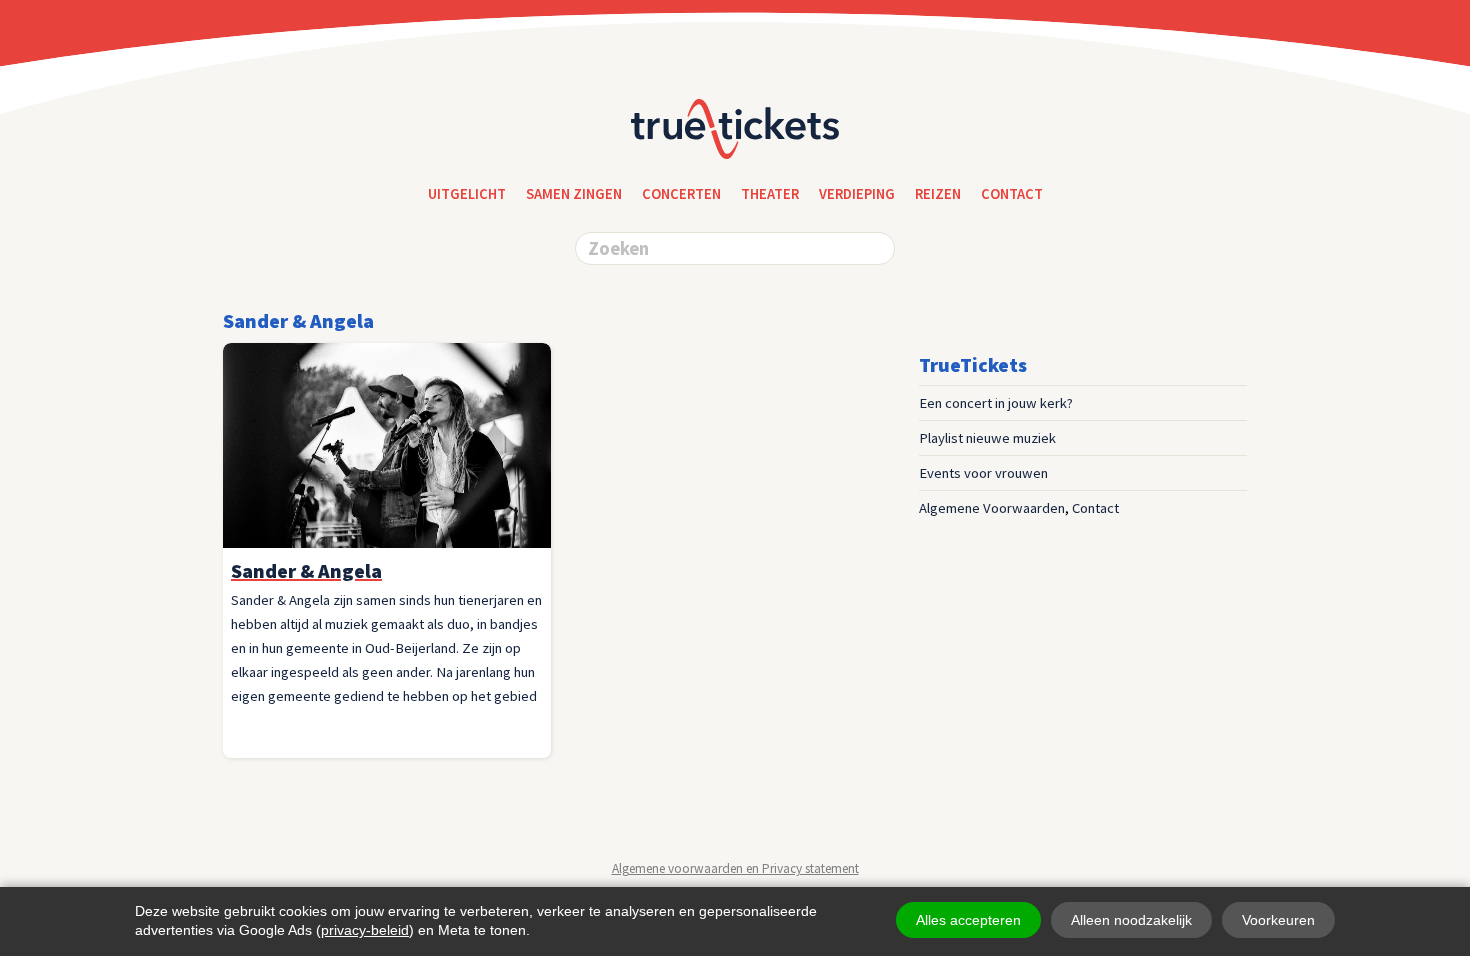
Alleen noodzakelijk (1131, 920)
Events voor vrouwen (983, 473)
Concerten (681, 194)
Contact (1095, 508)
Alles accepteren (968, 920)
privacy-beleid (365, 930)
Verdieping (857, 194)
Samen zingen (574, 194)
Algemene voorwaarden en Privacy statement (735, 868)
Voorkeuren (1278, 920)
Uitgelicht (467, 194)
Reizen (938, 194)
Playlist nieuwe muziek (987, 438)
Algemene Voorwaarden (992, 508)
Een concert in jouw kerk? (996, 403)
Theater (770, 194)
